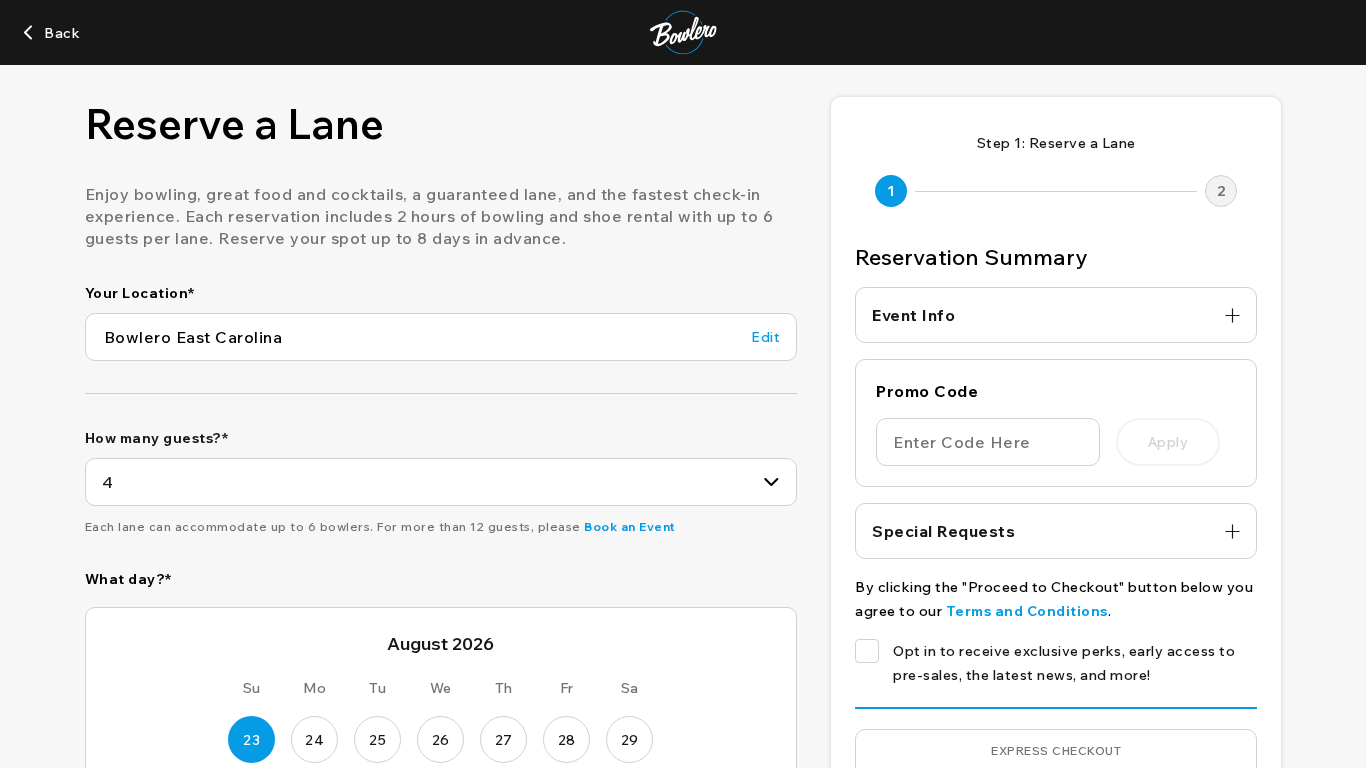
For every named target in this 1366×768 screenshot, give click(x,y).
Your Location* (140, 293)
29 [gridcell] (630, 740)
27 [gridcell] (504, 740)
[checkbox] (867, 651)
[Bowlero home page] (683, 32)
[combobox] (441, 482)
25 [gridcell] (377, 740)
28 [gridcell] (567, 740)
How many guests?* (157, 438)
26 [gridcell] (441, 740)
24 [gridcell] (314, 740)
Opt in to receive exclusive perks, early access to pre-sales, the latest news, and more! (1064, 663)
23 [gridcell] (251, 740)
